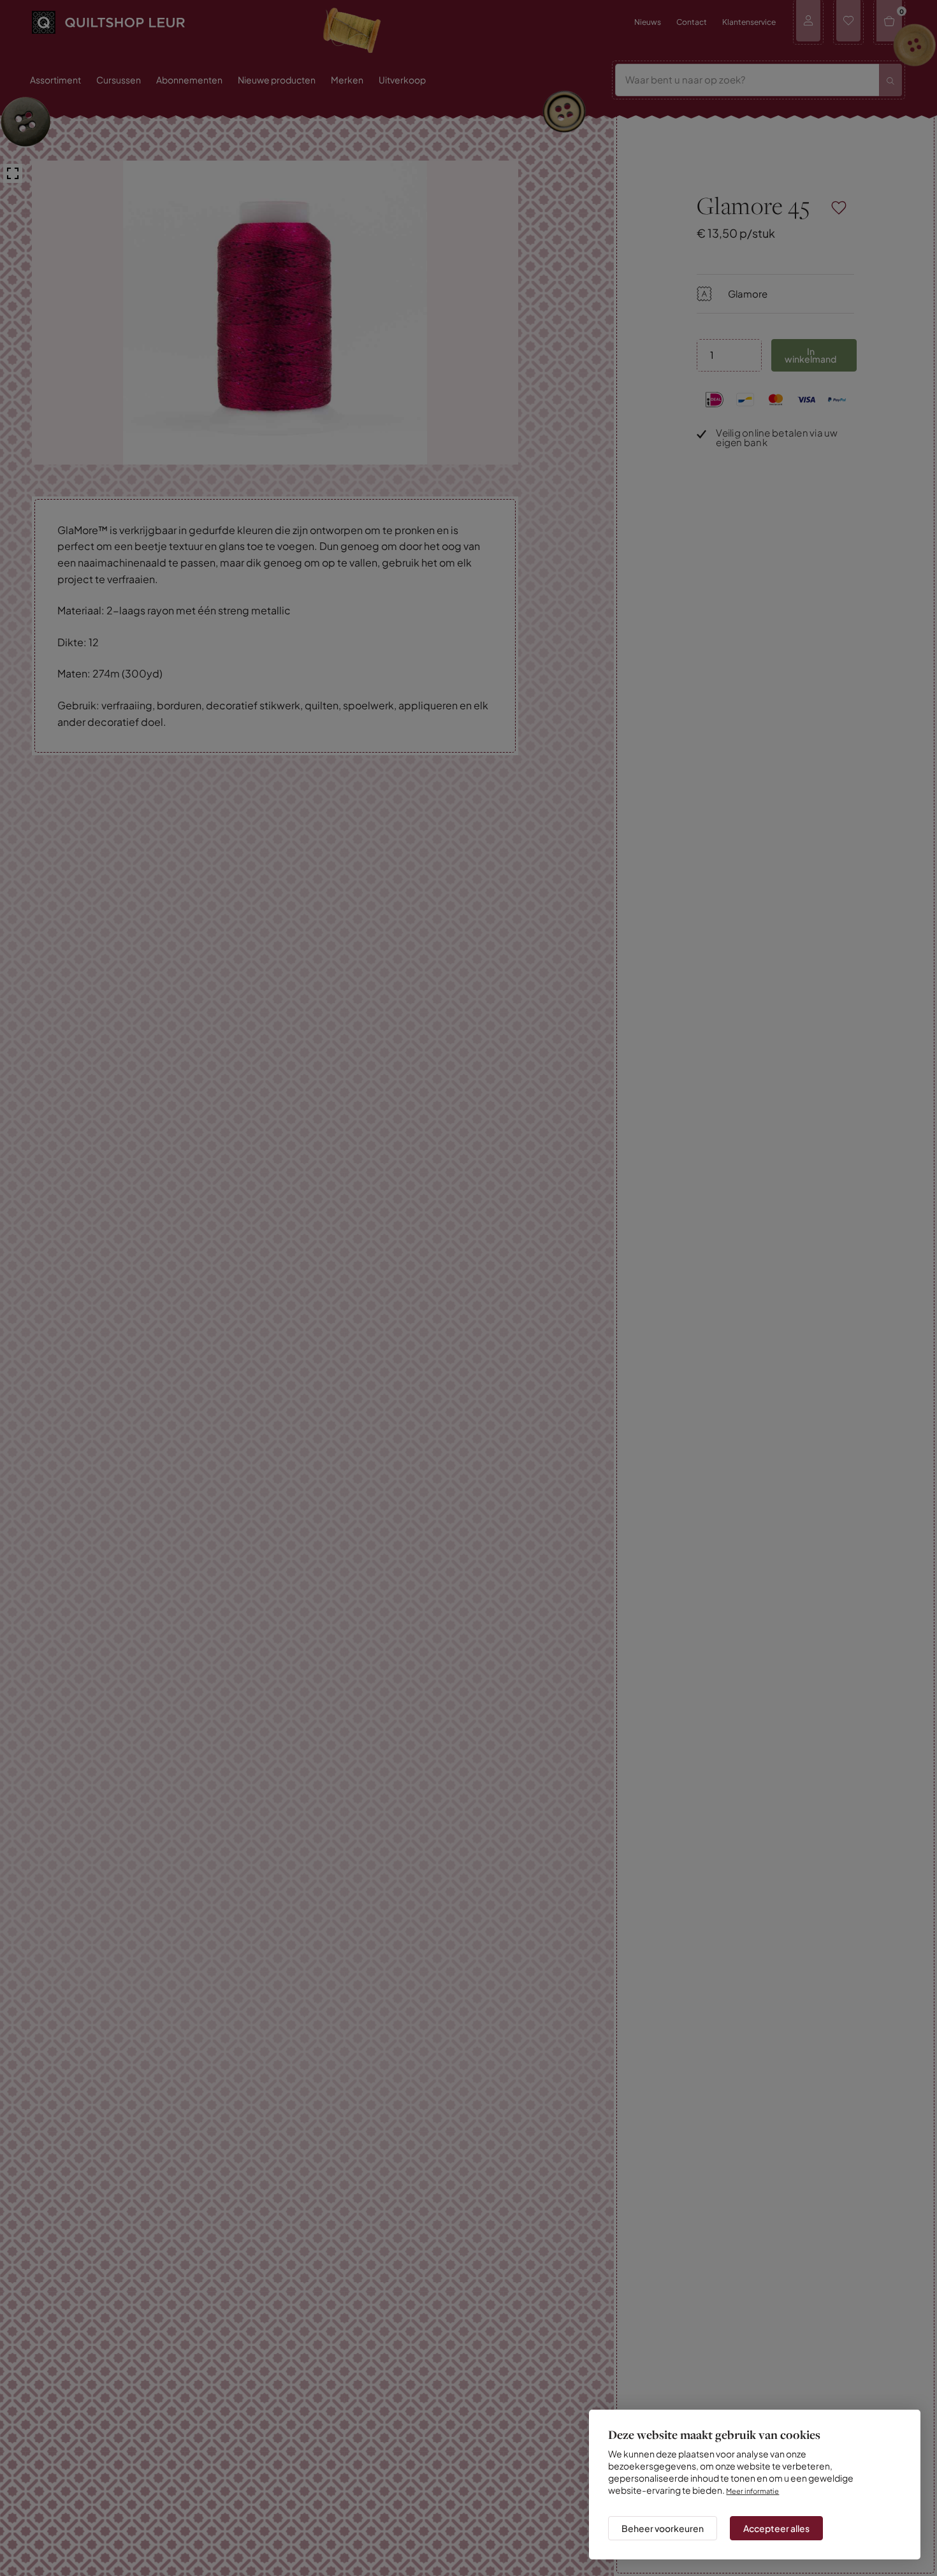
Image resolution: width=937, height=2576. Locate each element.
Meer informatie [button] (756, 2480)
